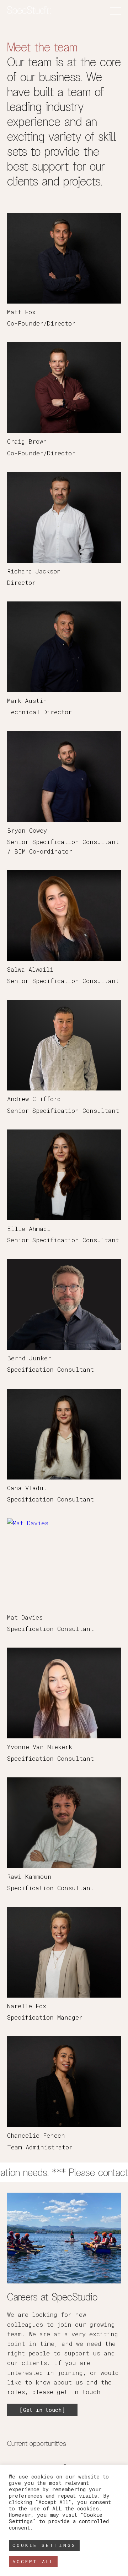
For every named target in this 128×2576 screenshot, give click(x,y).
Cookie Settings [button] (44, 2545)
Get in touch (42, 2410)
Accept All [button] (33, 2561)
